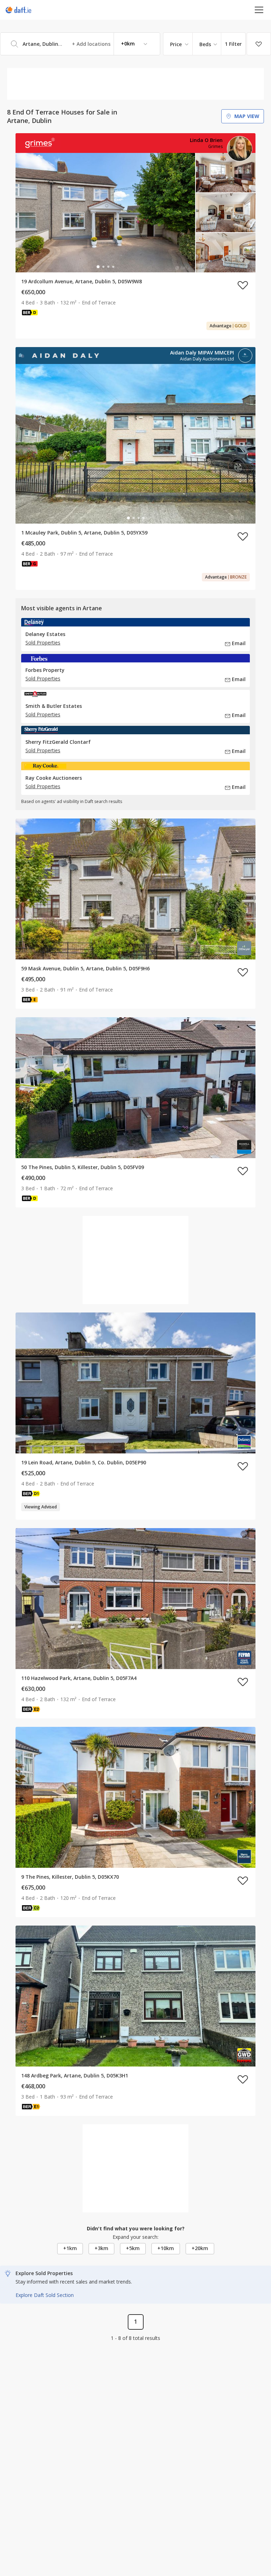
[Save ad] (243, 285)
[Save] (259, 44)
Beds (205, 44)
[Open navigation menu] (259, 10)
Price (176, 44)
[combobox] (80, 44)
